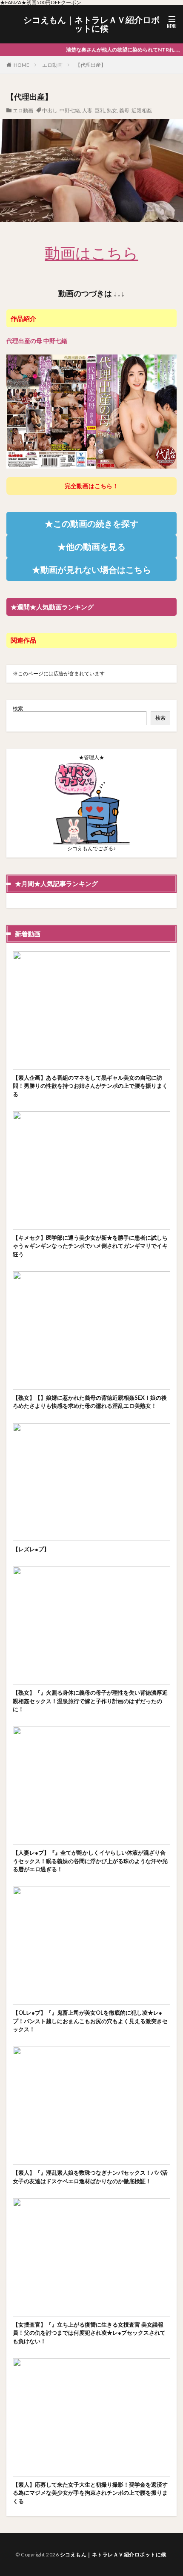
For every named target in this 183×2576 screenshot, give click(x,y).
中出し (50, 110)
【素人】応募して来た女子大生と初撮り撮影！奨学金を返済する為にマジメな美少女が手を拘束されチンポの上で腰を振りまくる (90, 2493)
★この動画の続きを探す (91, 523)
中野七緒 (70, 110)
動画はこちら (91, 253)
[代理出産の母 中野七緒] (91, 464)
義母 (124, 110)
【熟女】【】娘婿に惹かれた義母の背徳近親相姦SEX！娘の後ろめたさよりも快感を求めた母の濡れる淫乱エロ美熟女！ (90, 1402)
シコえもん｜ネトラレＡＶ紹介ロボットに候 (91, 24)
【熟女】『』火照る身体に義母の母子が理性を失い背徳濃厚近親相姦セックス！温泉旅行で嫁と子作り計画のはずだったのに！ (90, 1701)
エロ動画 (52, 65)
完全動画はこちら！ (91, 486)
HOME (21, 65)
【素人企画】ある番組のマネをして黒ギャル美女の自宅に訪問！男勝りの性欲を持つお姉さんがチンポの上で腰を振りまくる (90, 1086)
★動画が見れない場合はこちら (91, 569)
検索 (18, 708)
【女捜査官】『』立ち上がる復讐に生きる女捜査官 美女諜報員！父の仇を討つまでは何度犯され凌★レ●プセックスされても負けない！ (89, 2333)
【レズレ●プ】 (31, 1549)
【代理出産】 (91, 65)
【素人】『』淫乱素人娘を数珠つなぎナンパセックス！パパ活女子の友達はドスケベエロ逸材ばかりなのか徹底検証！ (90, 2177)
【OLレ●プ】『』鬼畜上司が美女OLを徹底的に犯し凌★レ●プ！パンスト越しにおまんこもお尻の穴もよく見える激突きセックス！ (90, 2021)
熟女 (112, 110)
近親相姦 (142, 110)
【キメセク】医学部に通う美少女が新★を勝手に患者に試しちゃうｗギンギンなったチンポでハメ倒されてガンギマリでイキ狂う (90, 1246)
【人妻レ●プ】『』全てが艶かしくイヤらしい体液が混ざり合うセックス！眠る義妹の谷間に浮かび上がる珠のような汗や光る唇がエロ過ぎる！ (90, 1861)
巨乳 (100, 110)
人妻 (87, 110)
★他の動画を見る (91, 546)
